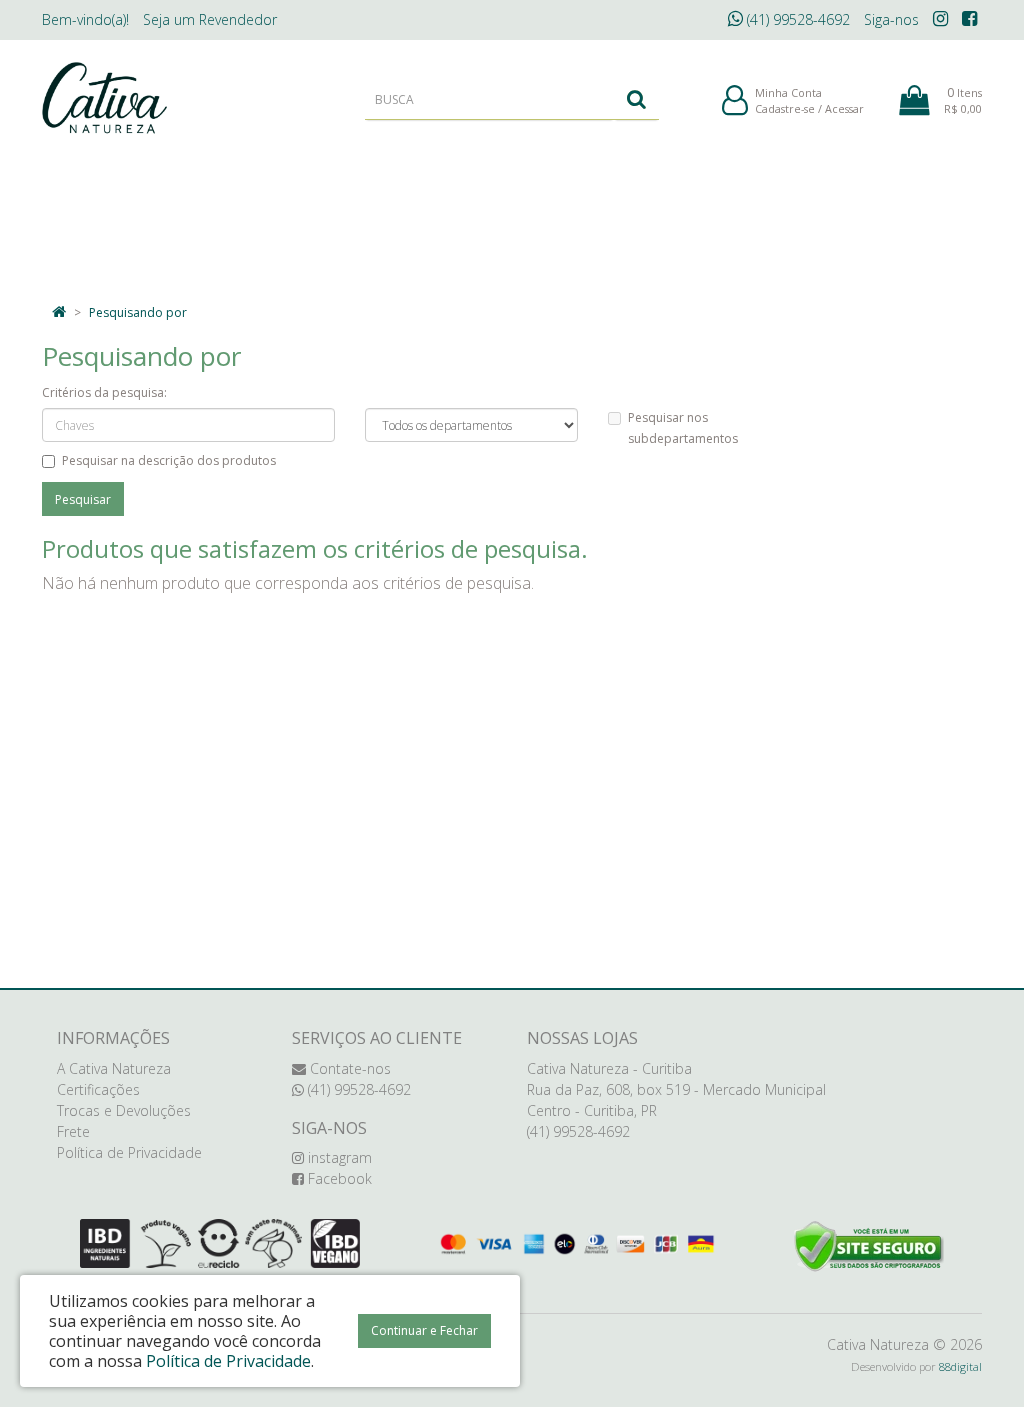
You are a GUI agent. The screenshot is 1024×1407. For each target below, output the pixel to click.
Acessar (844, 108)
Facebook (338, 1178)
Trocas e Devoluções (124, 1110)
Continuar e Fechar (424, 1330)
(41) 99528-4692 (796, 19)
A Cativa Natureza (114, 1068)
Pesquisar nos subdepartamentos (683, 428)
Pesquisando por (138, 312)
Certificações (98, 1089)
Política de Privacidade (129, 1152)
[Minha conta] (735, 101)
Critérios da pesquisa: (104, 392)
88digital (960, 1366)
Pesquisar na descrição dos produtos (169, 460)
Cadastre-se (785, 108)
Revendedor (210, 19)
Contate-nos (348, 1068)
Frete (73, 1131)
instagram (338, 1157)
